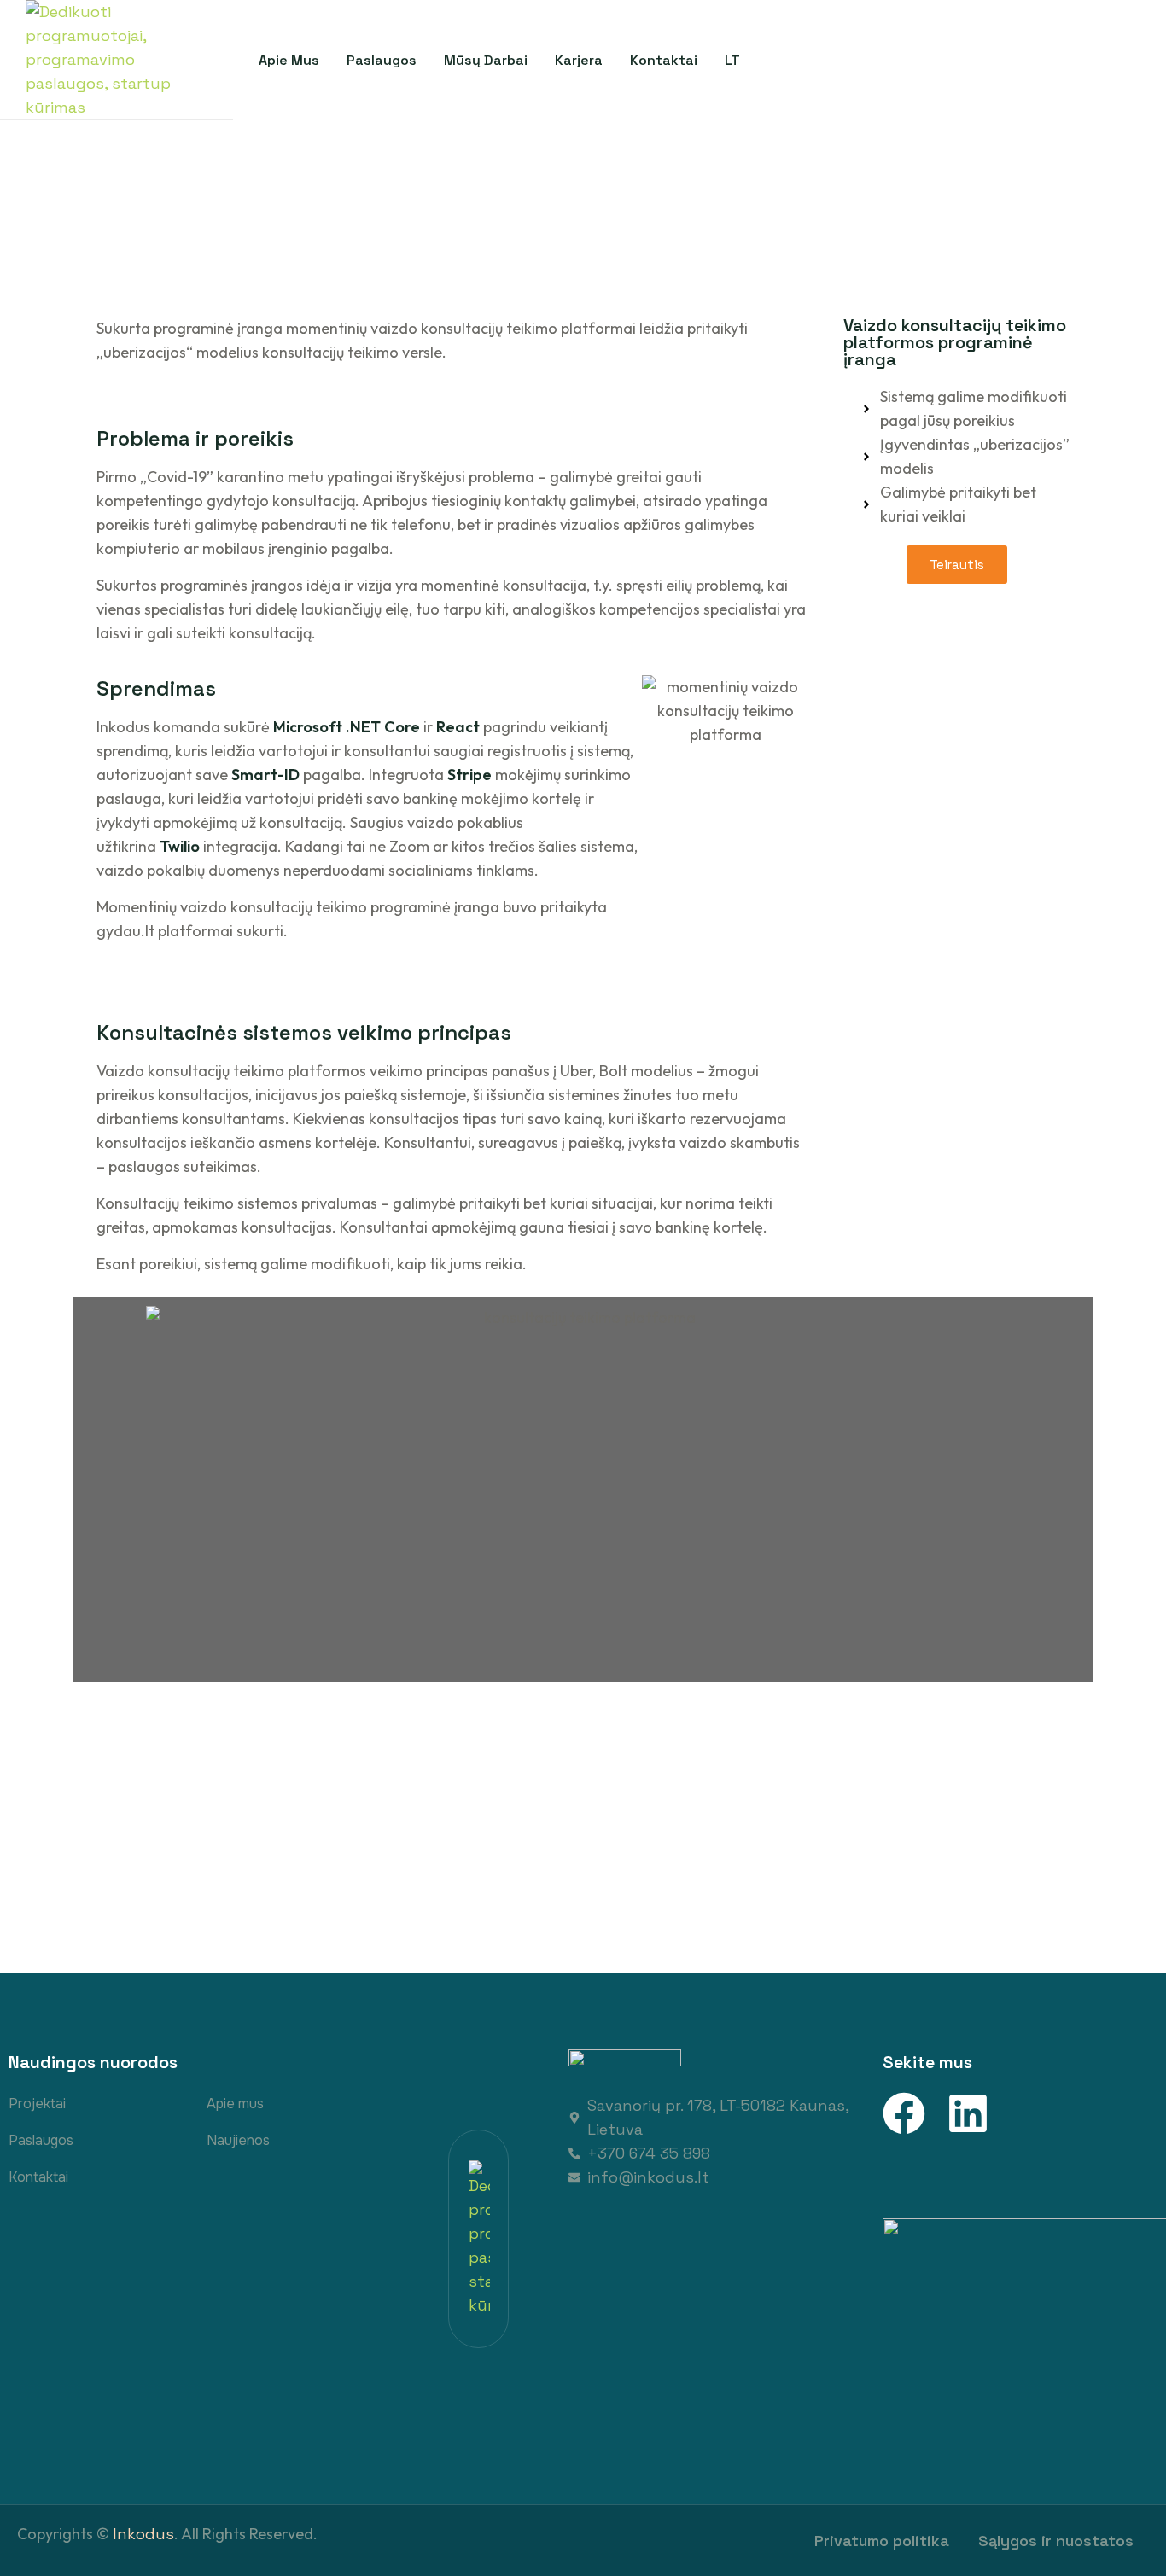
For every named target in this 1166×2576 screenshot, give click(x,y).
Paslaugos (41, 2140)
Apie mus (235, 2104)
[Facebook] (904, 2113)
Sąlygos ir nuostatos (1056, 2541)
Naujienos (238, 2140)
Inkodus (143, 2534)
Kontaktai (38, 2177)
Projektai (37, 2104)
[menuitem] (732, 60)
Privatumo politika (882, 2541)
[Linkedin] (968, 2113)
